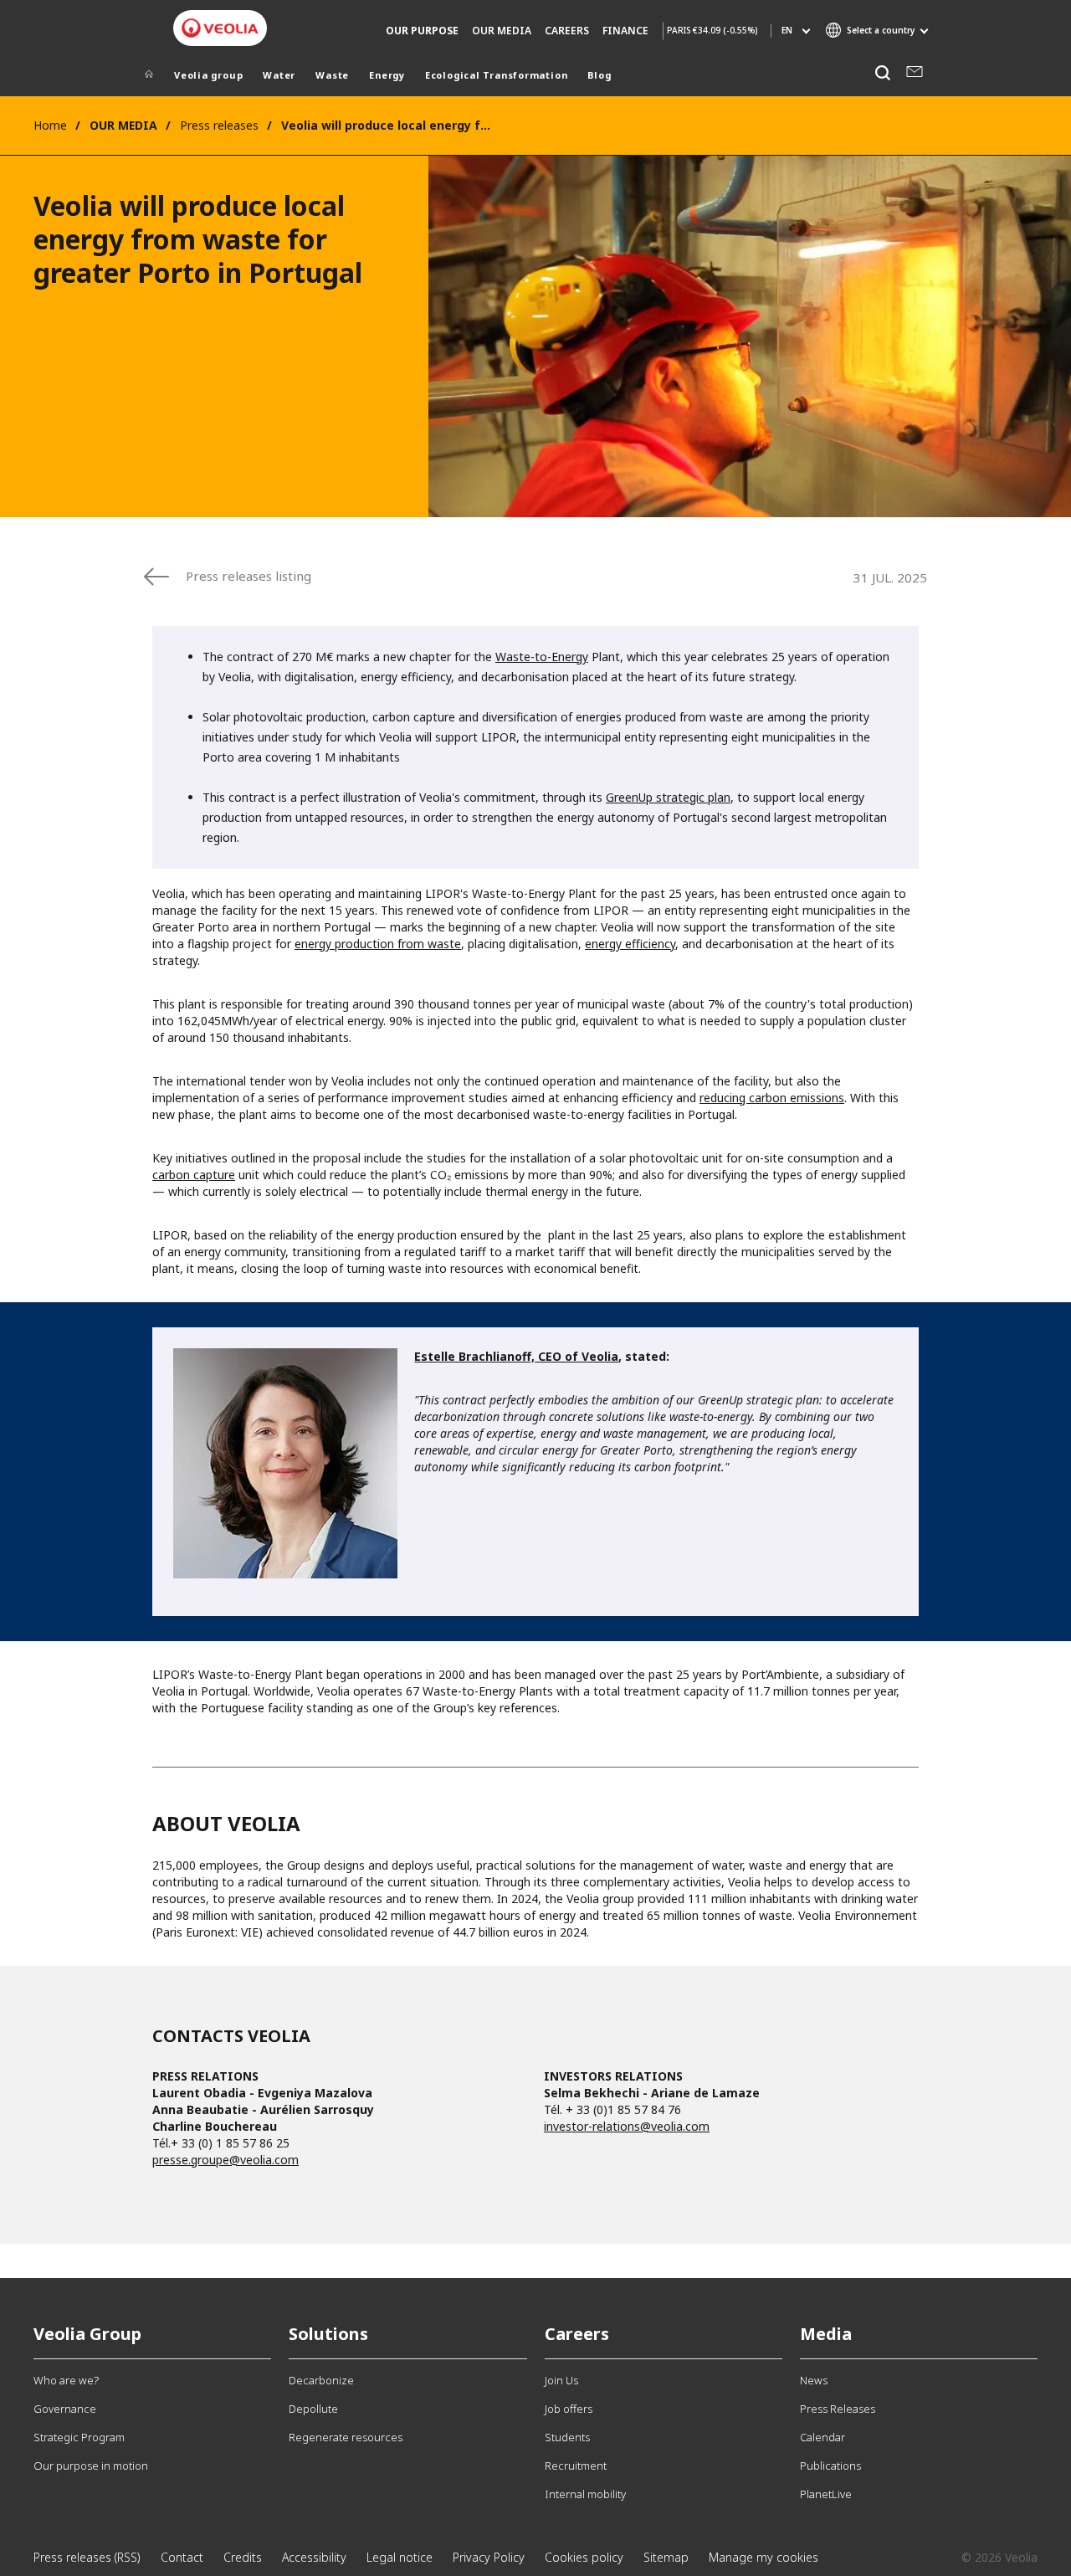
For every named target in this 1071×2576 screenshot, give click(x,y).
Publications (830, 2466)
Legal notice (400, 2557)
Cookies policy (584, 2557)
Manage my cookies (764, 2557)
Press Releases (838, 2409)
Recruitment (576, 2466)
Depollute (313, 2409)
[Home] (149, 77)
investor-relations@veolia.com (627, 2126)
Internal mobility (585, 2494)
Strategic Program (79, 2437)
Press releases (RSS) (87, 2557)
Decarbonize (321, 2380)
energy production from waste (378, 944)
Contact (182, 2557)
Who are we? (66, 2380)
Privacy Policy (489, 2557)
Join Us (561, 2380)
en (787, 30)
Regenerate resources (346, 2437)
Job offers (569, 2409)
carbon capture (194, 1175)
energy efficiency (630, 944)
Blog (599, 75)
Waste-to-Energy (542, 657)
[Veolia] (220, 28)
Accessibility (314, 2557)
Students (567, 2437)
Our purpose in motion (91, 2466)
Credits (243, 2557)
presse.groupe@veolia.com (225, 2160)
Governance (65, 2409)
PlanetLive (826, 2494)
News (814, 2380)
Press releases (219, 125)
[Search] (882, 73)
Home (50, 125)
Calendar (822, 2437)
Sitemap (666, 2557)
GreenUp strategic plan (668, 797)
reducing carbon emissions (772, 1098)
